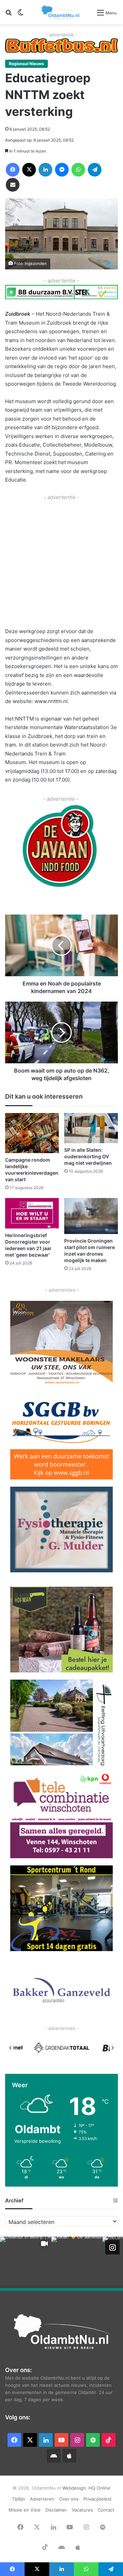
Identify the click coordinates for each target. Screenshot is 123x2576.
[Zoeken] (9, 15)
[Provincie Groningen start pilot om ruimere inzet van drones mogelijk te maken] (91, 1216)
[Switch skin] (20, 15)
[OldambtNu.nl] (61, 12)
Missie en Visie (25, 2510)
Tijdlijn (19, 2499)
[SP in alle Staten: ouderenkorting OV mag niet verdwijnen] (91, 1128)
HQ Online (99, 2488)
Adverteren (42, 2499)
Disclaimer (56, 2510)
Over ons (69, 2499)
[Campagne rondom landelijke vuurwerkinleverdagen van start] (32, 1133)
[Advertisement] (61, 563)
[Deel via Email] (13, 185)
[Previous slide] (11, 2048)
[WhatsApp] (78, 170)
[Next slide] (112, 2048)
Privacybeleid (97, 2499)
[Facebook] (13, 170)
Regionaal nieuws (26, 64)
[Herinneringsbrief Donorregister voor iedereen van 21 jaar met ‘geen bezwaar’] (32, 1213)
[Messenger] (62, 170)
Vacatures (82, 2510)
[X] (29, 170)
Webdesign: (75, 2488)
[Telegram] (95, 170)
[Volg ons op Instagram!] (112, 2247)
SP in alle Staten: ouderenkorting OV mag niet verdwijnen (88, 1156)
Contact (106, 2510)
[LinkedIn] (45, 170)
